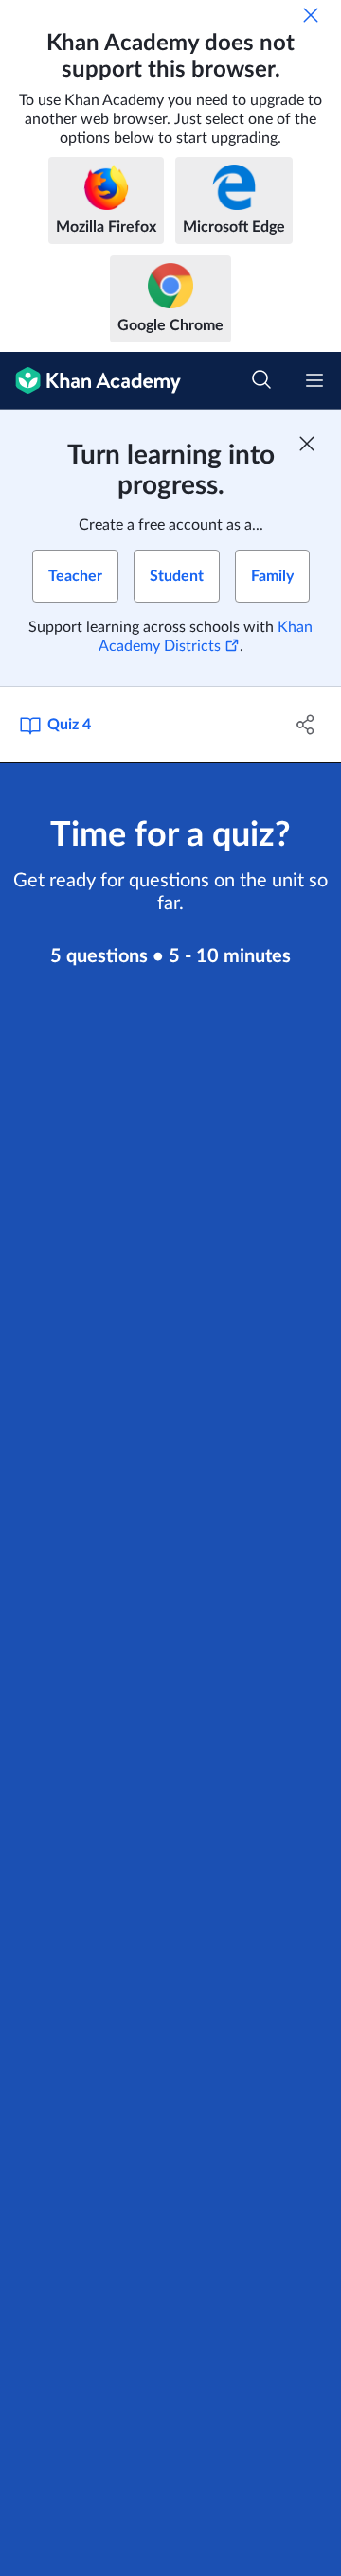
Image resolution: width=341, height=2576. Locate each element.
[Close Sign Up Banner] (307, 444)
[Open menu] (314, 380)
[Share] (306, 725)
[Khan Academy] (90, 381)
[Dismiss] (311, 15)
